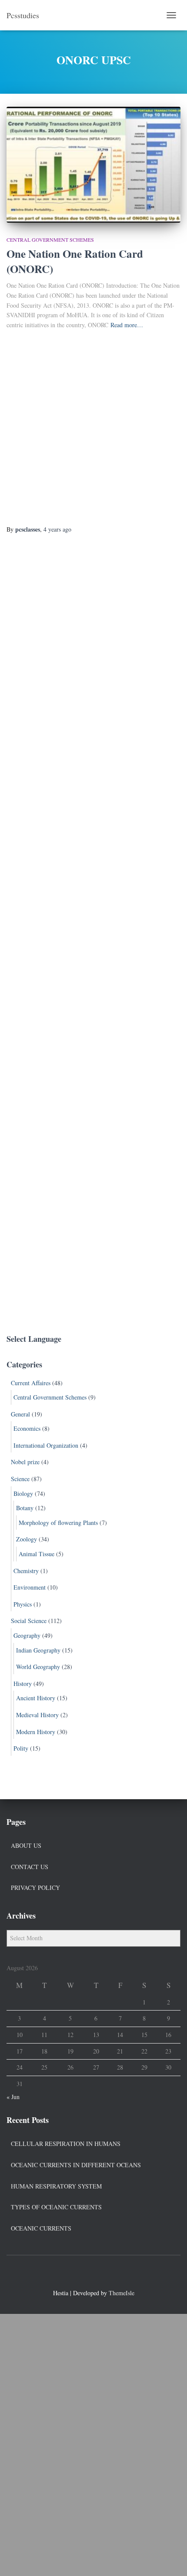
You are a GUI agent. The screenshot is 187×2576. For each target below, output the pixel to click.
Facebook (78, 2274)
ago (57, 529)
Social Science (29, 1621)
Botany (25, 1508)
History (23, 1684)
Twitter (93, 2274)
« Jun (13, 2097)
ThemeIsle (122, 2293)
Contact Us (30, 1867)
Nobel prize (25, 1462)
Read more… (127, 325)
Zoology (27, 1539)
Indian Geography (38, 1650)
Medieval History (37, 1715)
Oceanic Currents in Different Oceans (76, 2165)
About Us (26, 1845)
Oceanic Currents (41, 2228)
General (20, 1414)
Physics (23, 1604)
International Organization (46, 1445)
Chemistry (26, 1571)
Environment (30, 1587)
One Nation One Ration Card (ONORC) (75, 261)
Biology (23, 1493)
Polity (21, 1748)
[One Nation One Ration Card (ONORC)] (93, 165)
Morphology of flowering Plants (58, 1523)
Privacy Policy (35, 1888)
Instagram (109, 2274)
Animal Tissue (37, 1554)
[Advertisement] (93, 428)
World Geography (38, 1667)
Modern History (36, 1732)
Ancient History (36, 1698)
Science (20, 1479)
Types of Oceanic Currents (56, 2207)
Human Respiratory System (56, 2186)
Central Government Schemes (50, 240)
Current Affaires (31, 1383)
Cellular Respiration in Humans (66, 2144)
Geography (27, 1635)
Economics (27, 1428)
